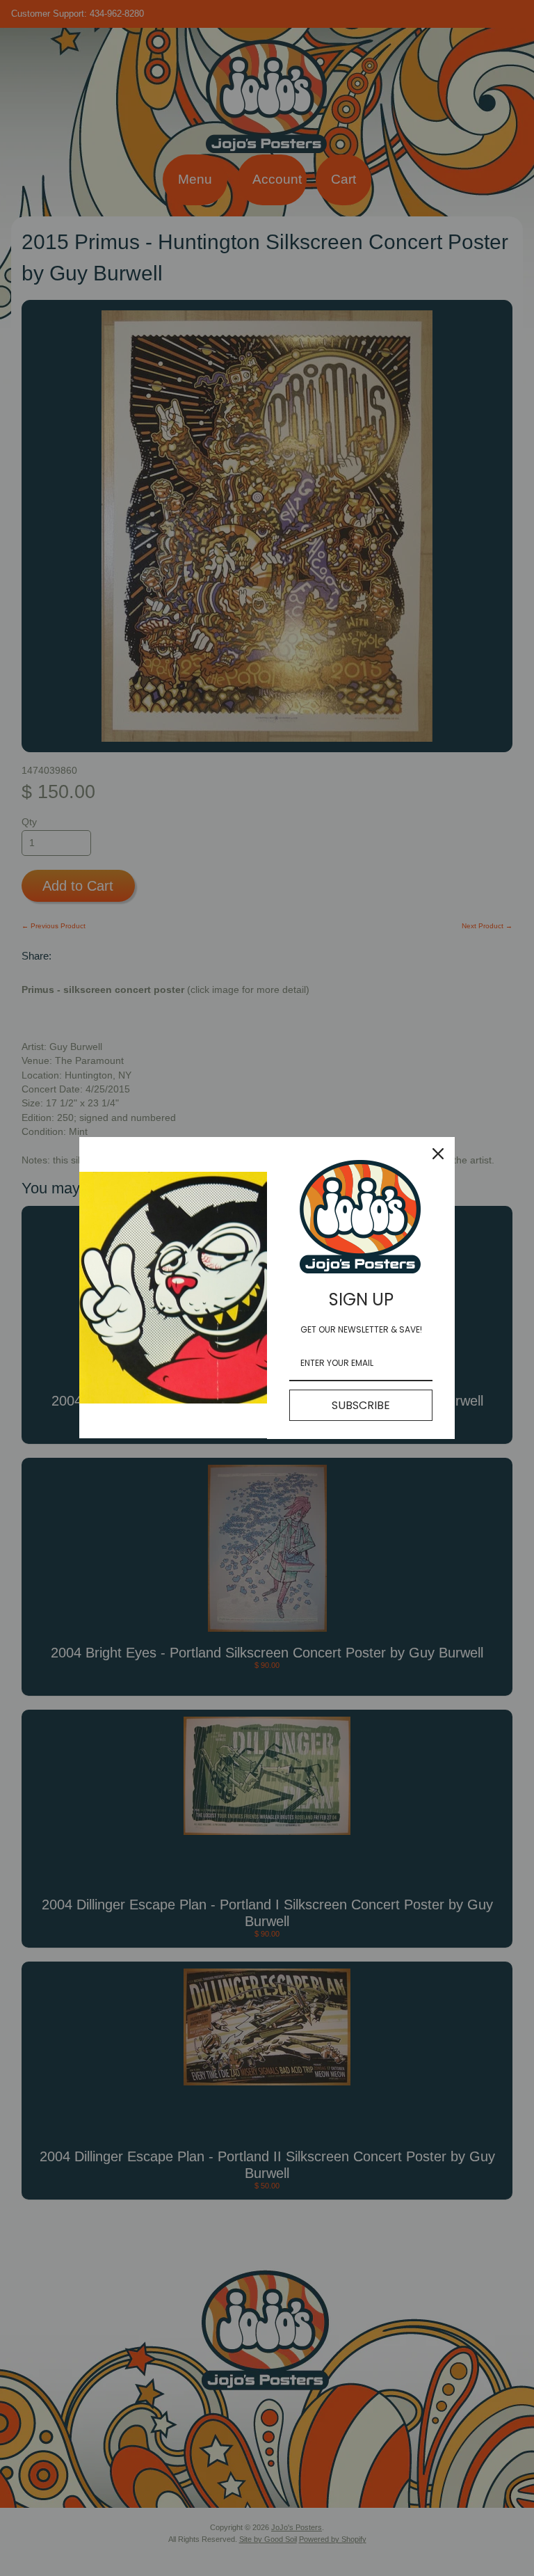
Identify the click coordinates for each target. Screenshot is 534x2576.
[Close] (438, 1154)
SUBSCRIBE (361, 1405)
